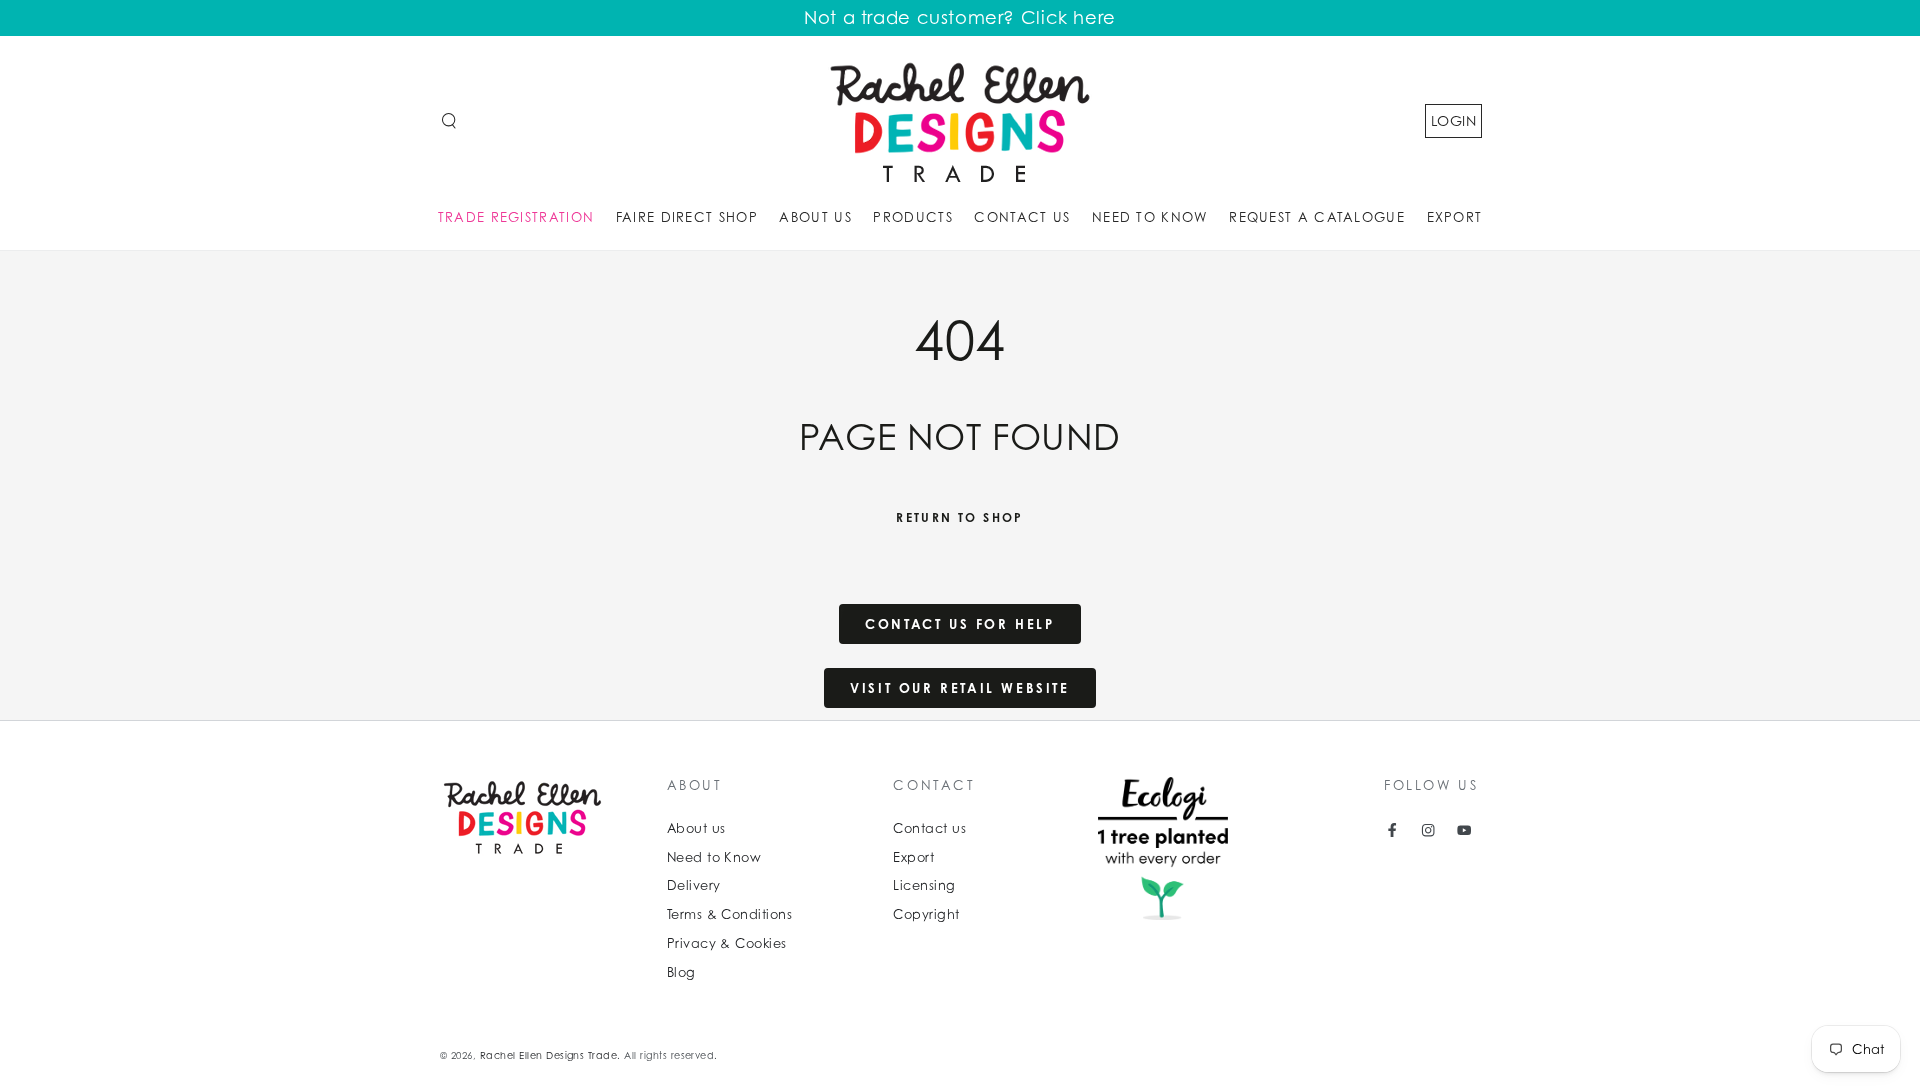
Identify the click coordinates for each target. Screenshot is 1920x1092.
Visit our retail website (959, 688)
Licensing (924, 885)
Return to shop (960, 517)
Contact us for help (959, 624)
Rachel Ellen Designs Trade (548, 1055)
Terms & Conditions (730, 914)
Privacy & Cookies (727, 943)
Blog (681, 972)
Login (1453, 120)
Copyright (926, 914)
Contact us (929, 828)
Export (913, 857)
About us (696, 828)
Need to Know (714, 857)
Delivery (694, 885)
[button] (449, 120)
